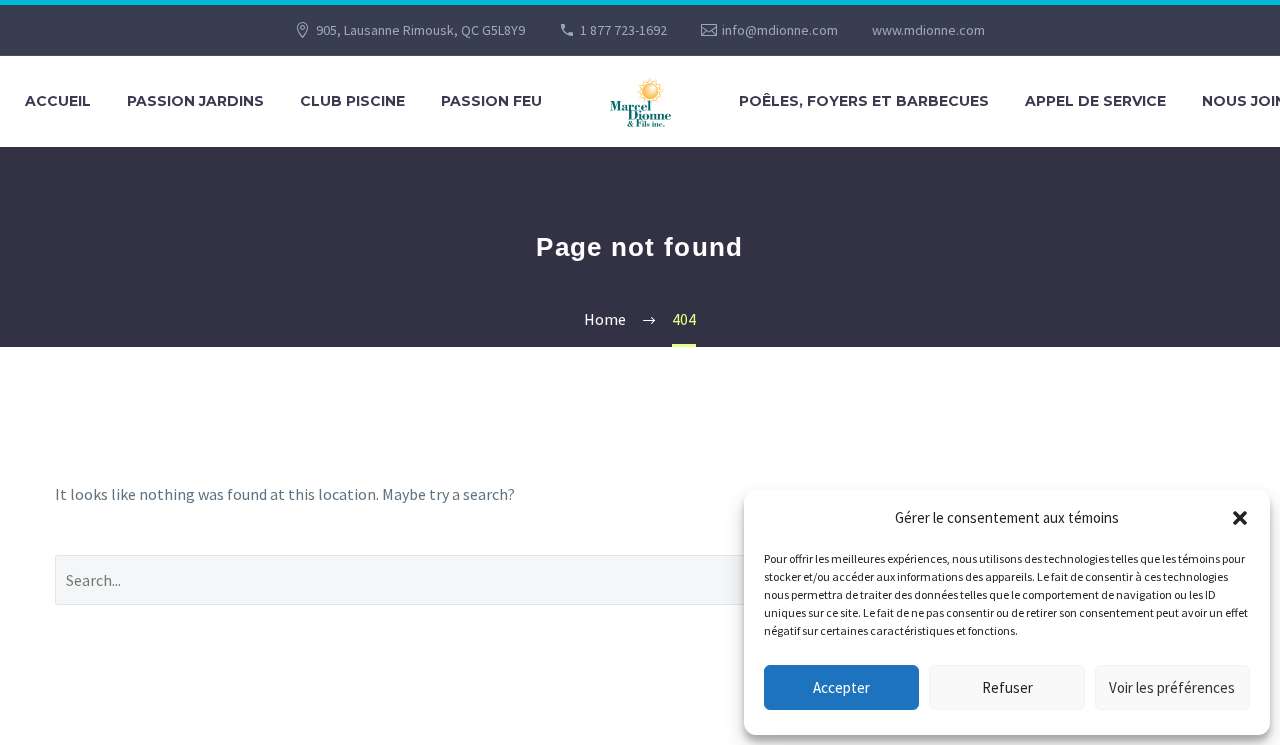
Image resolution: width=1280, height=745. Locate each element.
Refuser (1007, 687)
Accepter (841, 687)
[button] (1240, 518)
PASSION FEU (491, 101)
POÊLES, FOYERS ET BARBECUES (864, 101)
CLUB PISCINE (352, 101)
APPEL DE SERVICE (1095, 101)
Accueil (58, 101)
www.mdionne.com (928, 30)
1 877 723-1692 (623, 30)
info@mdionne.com (780, 30)
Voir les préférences (1172, 687)
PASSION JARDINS (195, 101)
